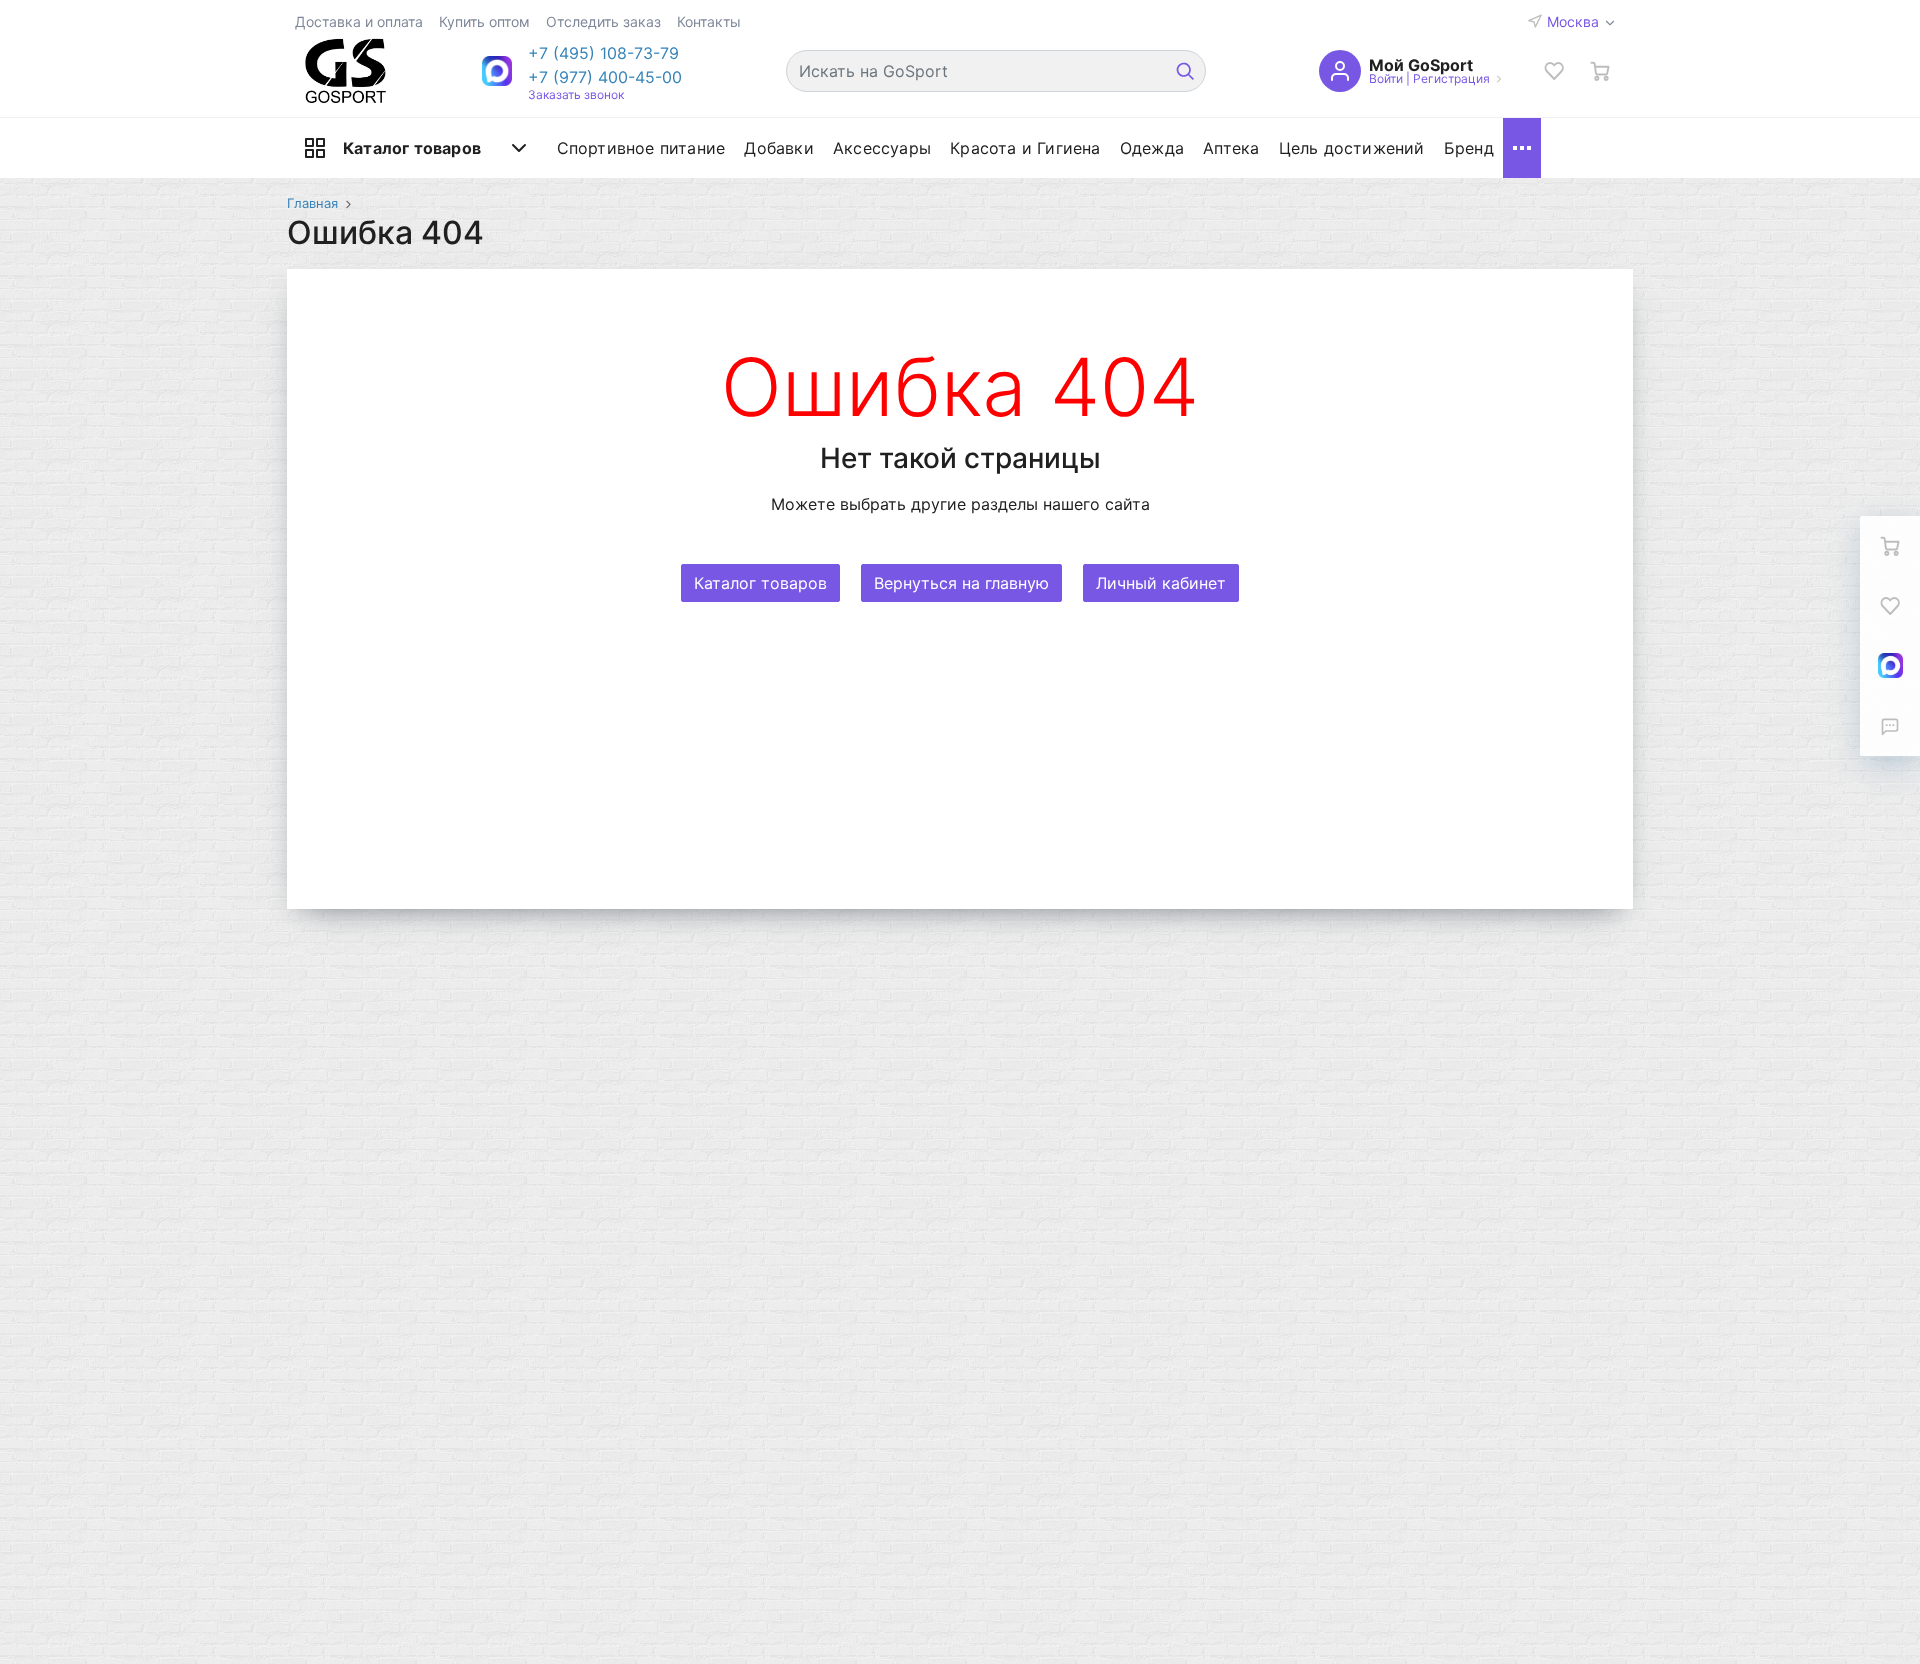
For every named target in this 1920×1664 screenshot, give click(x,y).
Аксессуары (882, 148)
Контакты (709, 21)
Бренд (1469, 148)
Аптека (1231, 148)
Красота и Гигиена (1025, 148)
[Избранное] (1554, 71)
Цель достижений (1352, 148)
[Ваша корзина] (1600, 71)
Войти (1386, 78)
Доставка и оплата (359, 21)
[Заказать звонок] (1890, 726)
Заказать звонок (576, 94)
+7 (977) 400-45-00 (605, 77)
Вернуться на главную (961, 583)
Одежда (1152, 148)
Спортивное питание (641, 148)
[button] (605, 53)
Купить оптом (484, 21)
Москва (1575, 21)
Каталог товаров (412, 148)
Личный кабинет (1161, 583)
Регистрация (1451, 78)
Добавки (778, 148)
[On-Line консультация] (1890, 666)
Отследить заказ (603, 21)
